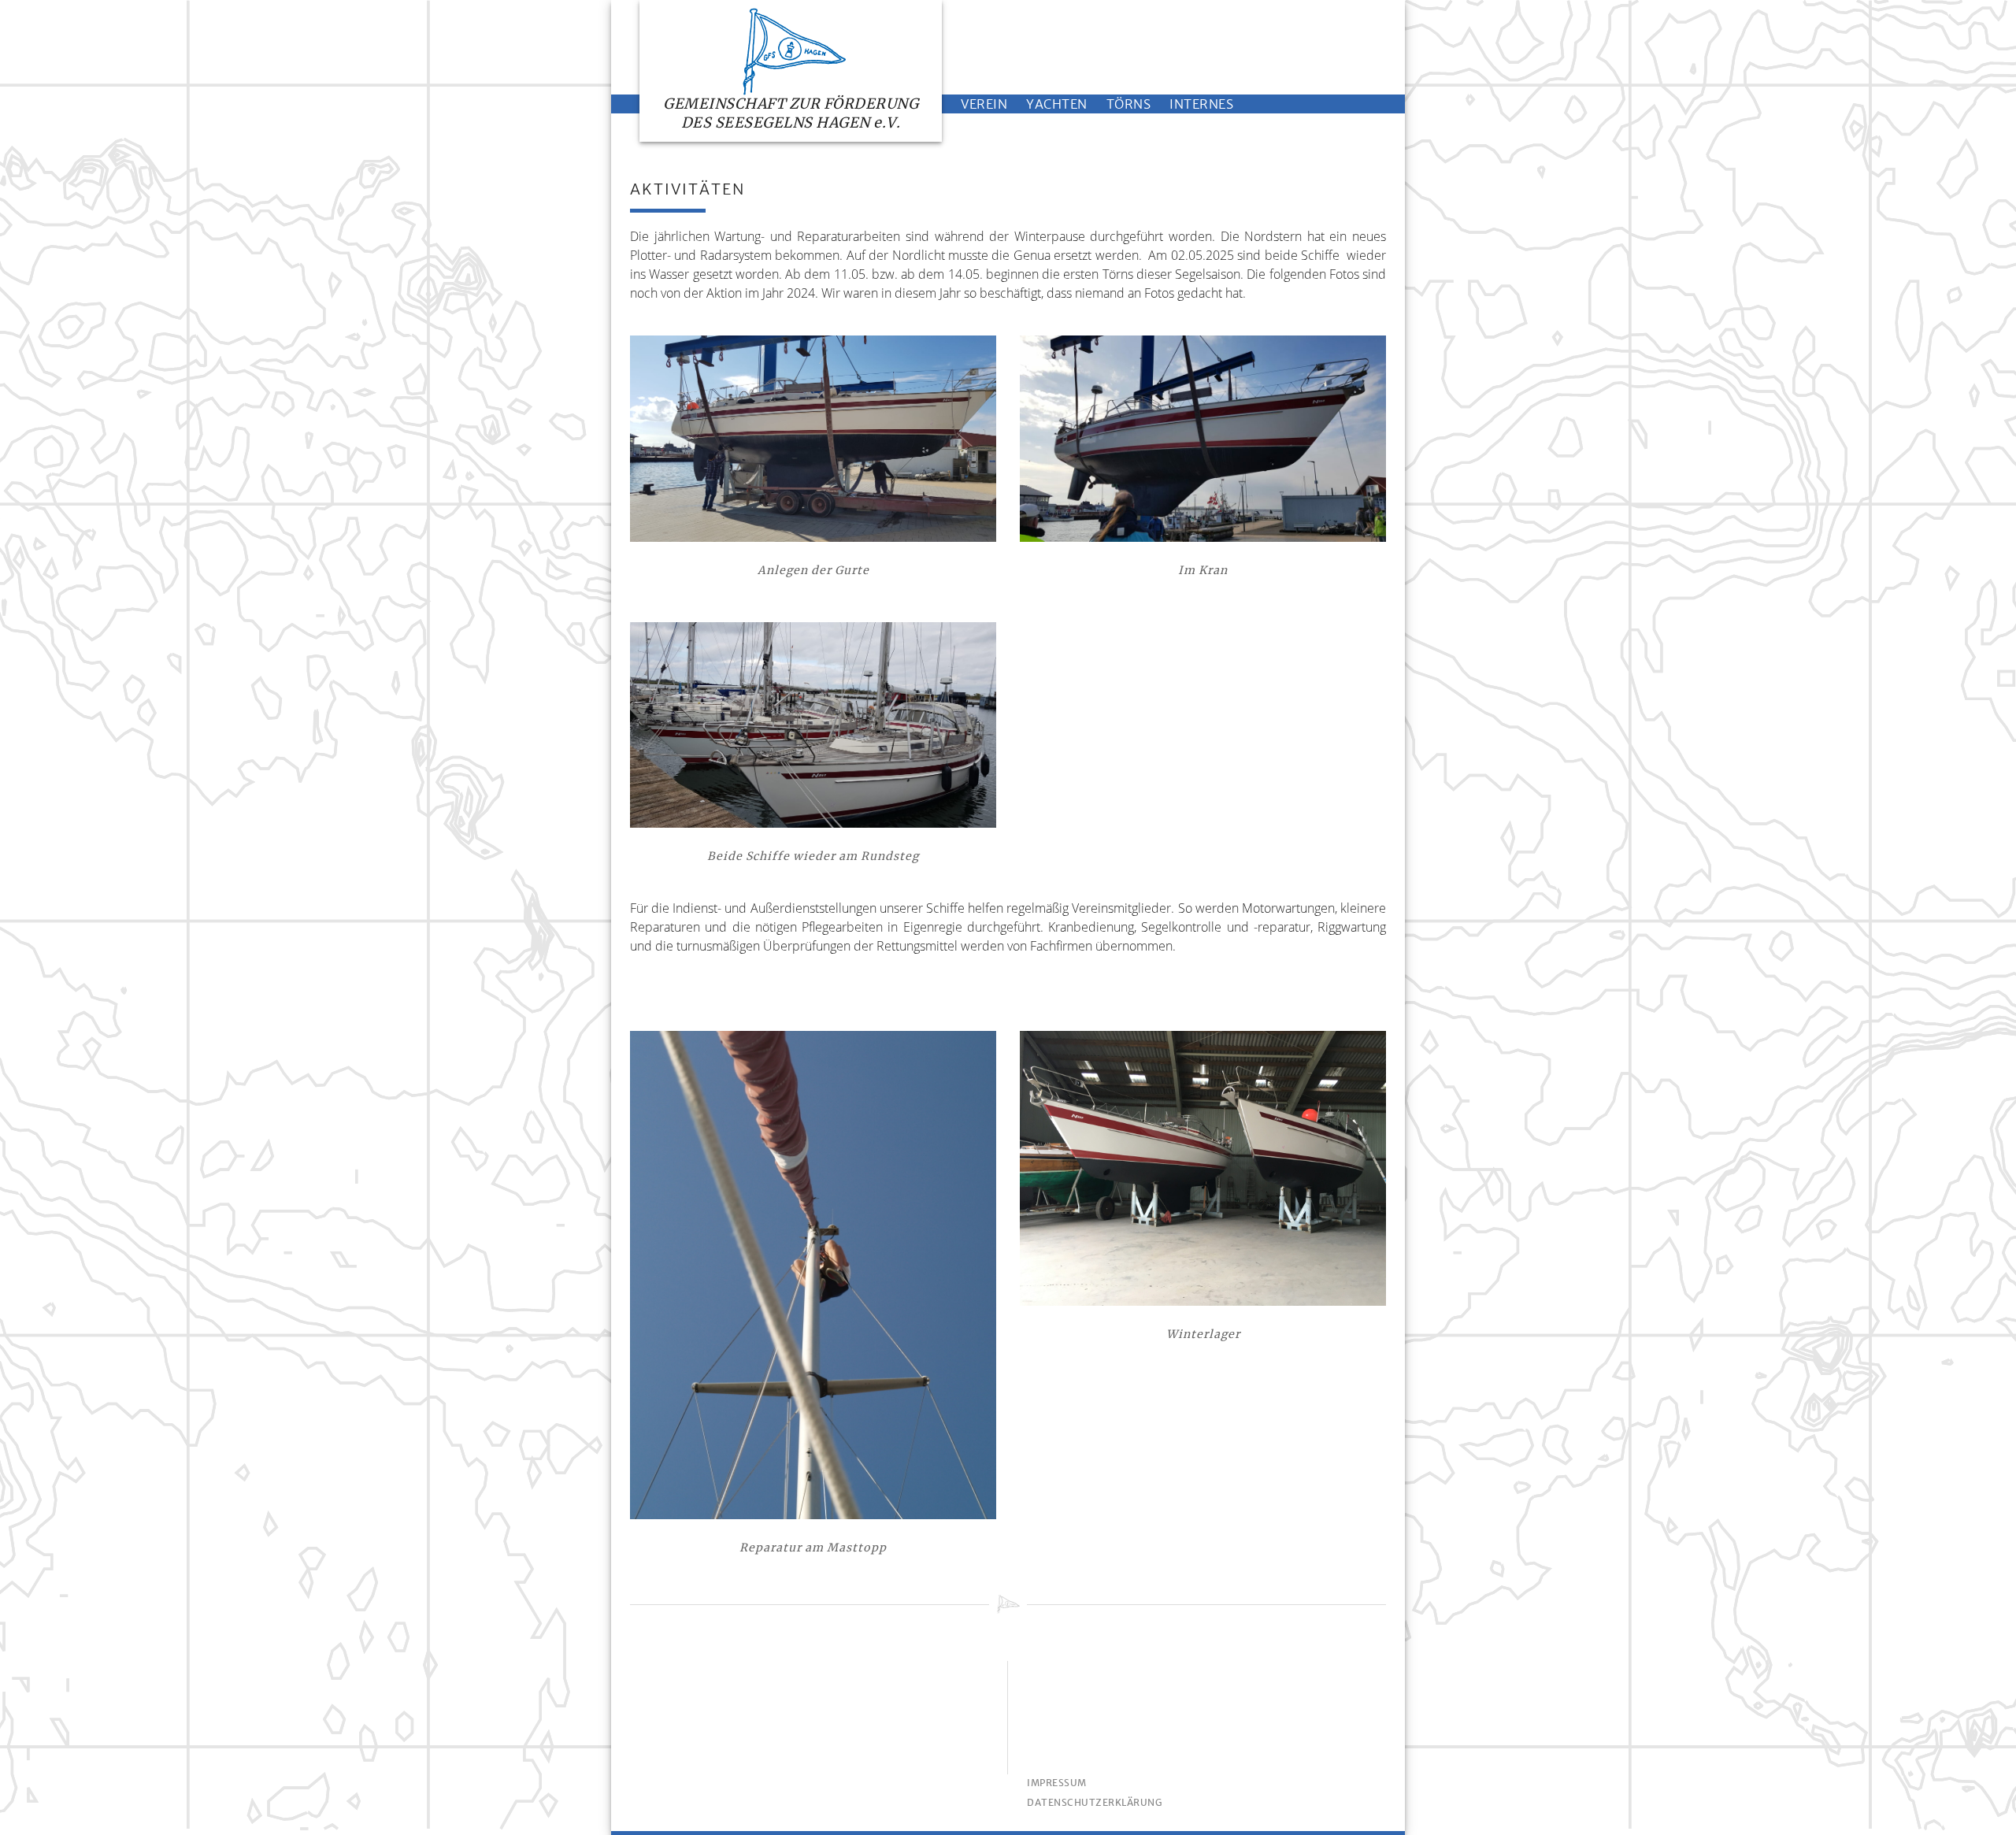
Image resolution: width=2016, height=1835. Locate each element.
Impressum (1057, 1783)
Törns (1129, 104)
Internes (1201, 104)
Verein (984, 104)
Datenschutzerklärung (1094, 1802)
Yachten (1057, 104)
